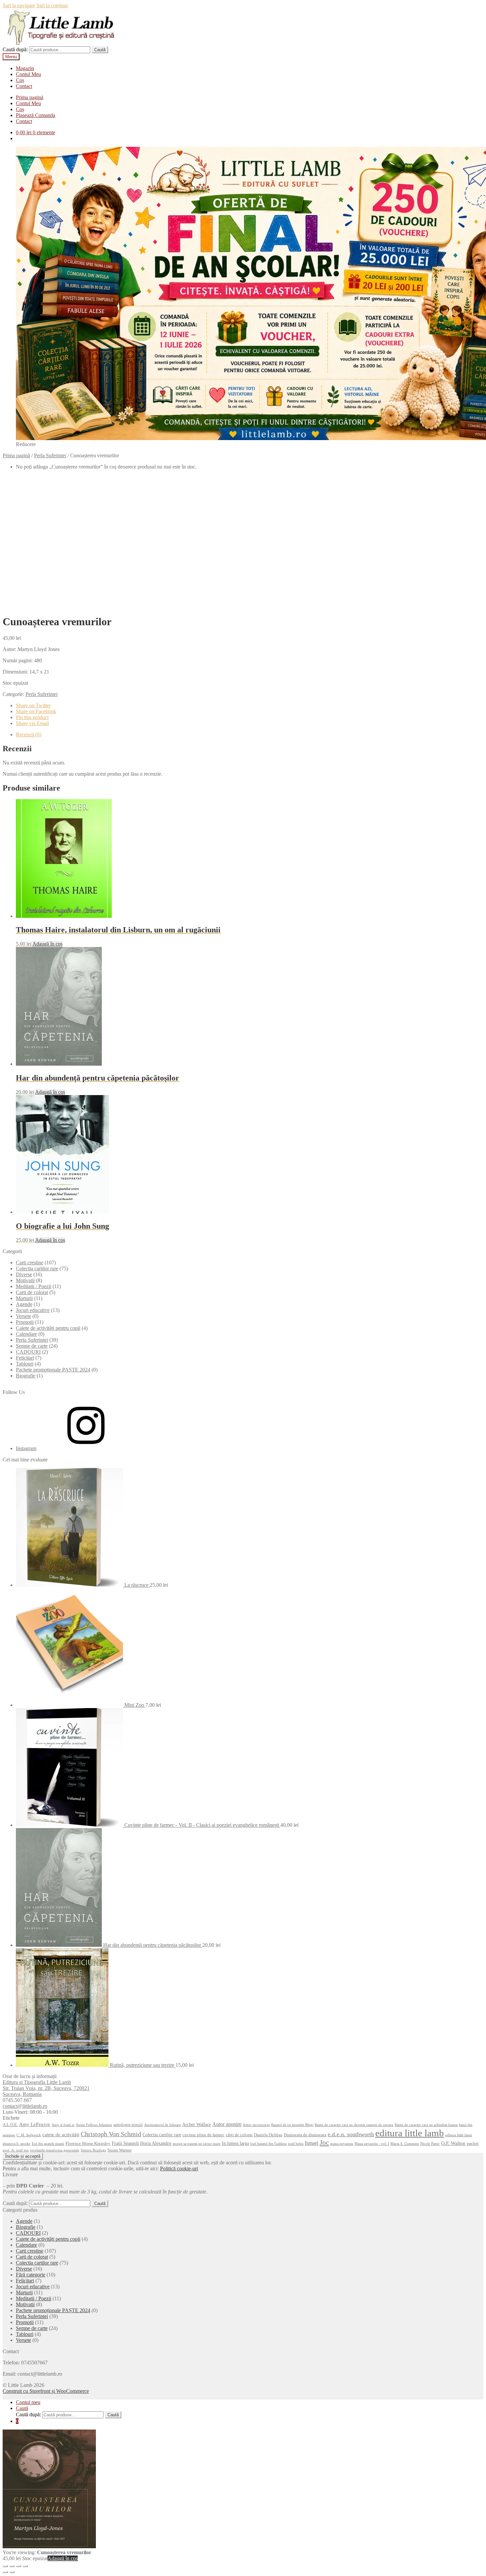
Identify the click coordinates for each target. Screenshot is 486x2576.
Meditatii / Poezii (34, 1286)
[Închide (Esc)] (5, 2566)
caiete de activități (61, 2134)
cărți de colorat (239, 2135)
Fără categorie (31, 2275)
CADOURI (28, 1352)
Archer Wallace (197, 2124)
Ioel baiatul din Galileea (268, 2144)
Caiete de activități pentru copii (48, 1328)
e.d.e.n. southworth (351, 2134)
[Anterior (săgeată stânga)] (5, 2572)
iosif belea (296, 2144)
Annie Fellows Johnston (94, 2125)
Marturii (24, 1298)
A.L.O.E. (10, 2125)
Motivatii (25, 1280)
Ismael (312, 2143)
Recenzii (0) (29, 735)
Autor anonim (227, 2124)
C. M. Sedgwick (29, 2135)
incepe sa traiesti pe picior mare (197, 2144)
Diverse (24, 1274)
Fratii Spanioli (125, 2143)
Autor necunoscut (256, 2125)
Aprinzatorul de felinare (162, 2125)
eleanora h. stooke (17, 2144)
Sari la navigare (19, 5)
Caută (100, 50)
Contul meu (28, 2402)
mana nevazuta (342, 2144)
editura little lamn (459, 2135)
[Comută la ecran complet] (19, 2566)
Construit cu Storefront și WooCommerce (46, 2391)
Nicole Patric (430, 2144)
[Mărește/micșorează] (25, 2566)
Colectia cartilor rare (37, 1268)
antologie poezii (128, 2125)
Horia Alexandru (156, 2143)
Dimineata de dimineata (305, 2135)
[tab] (250, 735)
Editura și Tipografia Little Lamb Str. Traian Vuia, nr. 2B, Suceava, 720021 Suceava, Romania (46, 2088)
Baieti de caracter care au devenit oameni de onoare (354, 2125)
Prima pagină (30, 97)
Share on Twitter (33, 705)
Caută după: (15, 49)
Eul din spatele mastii (48, 2144)
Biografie (26, 1376)
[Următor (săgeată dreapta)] (12, 2572)
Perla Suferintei (50, 455)
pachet (473, 2144)
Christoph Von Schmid (111, 2134)
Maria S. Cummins (405, 2144)
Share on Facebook (36, 711)
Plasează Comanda (36, 115)
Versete (23, 1316)
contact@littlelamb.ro (25, 2106)
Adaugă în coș (47, 944)
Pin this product (32, 717)
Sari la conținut (52, 5)
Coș (20, 80)
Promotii (25, 1322)
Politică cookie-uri (179, 2168)
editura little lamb (410, 2133)
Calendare (26, 1334)
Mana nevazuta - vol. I (372, 2144)
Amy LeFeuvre (35, 2124)
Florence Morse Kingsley (88, 2144)
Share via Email (32, 723)
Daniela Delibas (268, 2135)
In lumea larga (235, 2143)
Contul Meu (28, 74)
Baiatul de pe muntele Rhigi (292, 2125)
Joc (324, 2143)
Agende (24, 1304)
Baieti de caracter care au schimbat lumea (426, 2125)
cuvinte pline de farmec (203, 2135)
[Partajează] (12, 2566)
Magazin (25, 68)
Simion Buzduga (93, 2150)
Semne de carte (32, 1346)
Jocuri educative (33, 1310)
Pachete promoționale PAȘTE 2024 (53, 1370)
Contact (24, 86)
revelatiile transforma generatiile (55, 2150)
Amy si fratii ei (63, 2125)
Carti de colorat (32, 1292)
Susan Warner (120, 2150)
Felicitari (25, 1358)
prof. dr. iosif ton (16, 2150)
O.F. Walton (453, 2143)
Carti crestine (30, 1263)
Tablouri (25, 1364)
